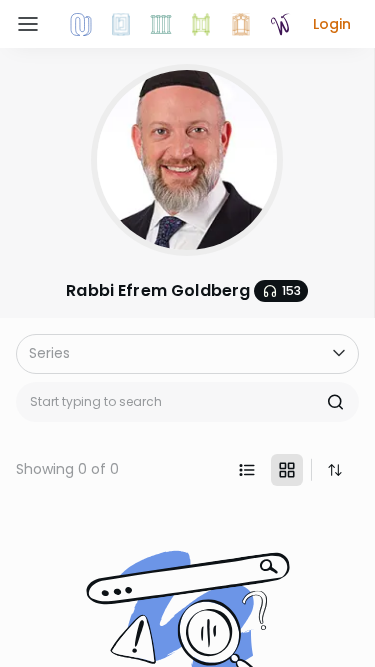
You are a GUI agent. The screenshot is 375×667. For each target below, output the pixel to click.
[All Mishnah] (121, 24)
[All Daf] (241, 24)
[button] (332, 24)
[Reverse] (335, 470)
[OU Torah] (81, 24)
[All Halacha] (161, 24)
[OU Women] (281, 24)
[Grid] (287, 470)
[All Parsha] (201, 24)
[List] (247, 470)
